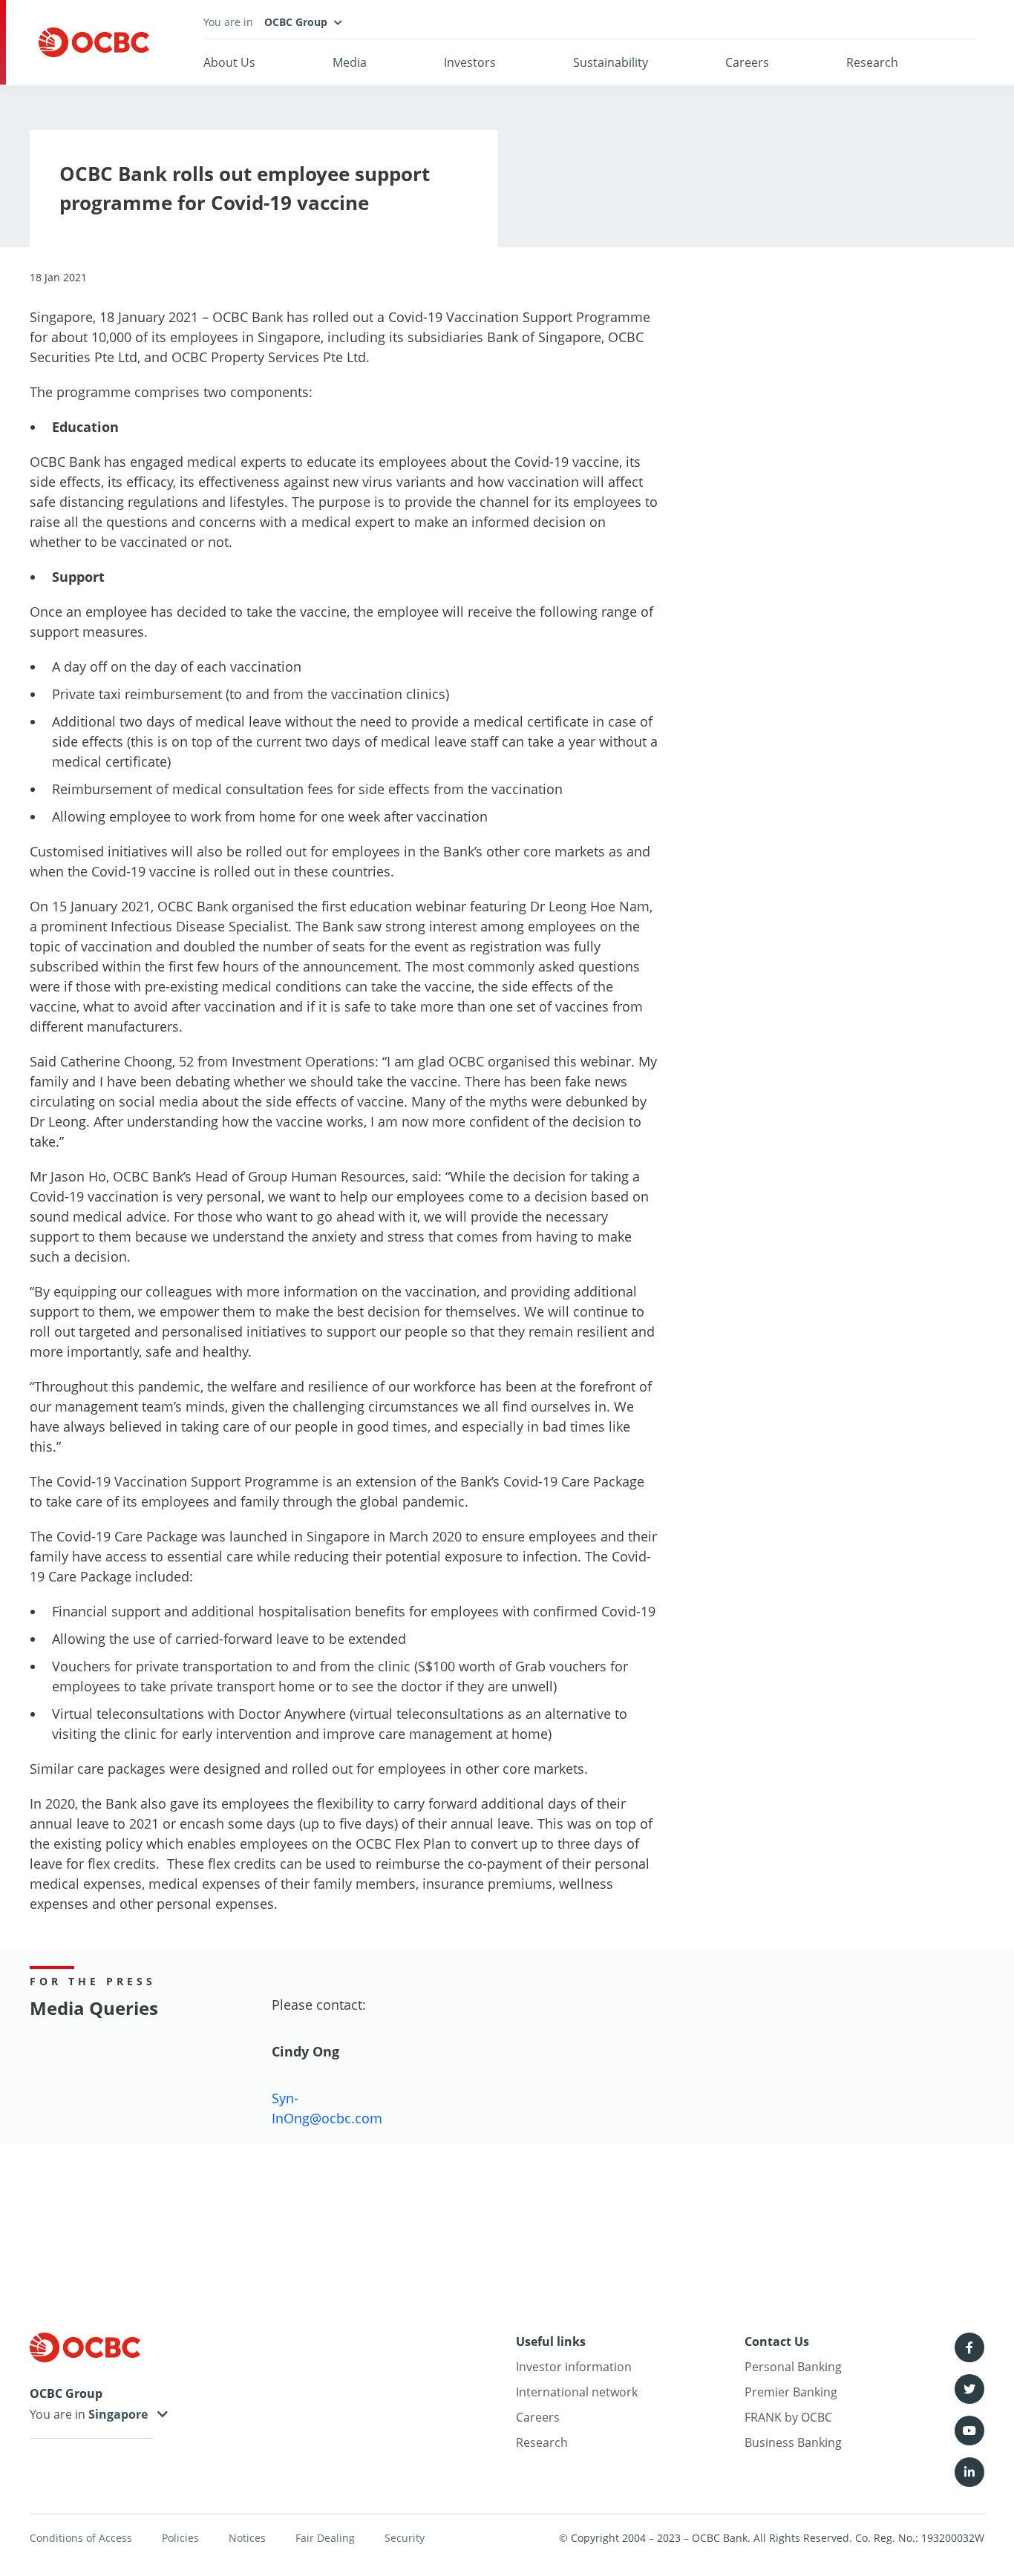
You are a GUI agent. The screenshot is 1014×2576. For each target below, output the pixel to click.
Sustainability (611, 62)
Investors (470, 62)
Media (350, 62)
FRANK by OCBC (788, 2417)
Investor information (574, 2367)
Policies (180, 2538)
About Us (229, 62)
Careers (747, 62)
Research (872, 62)
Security (405, 2538)
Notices (247, 2538)
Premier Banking (791, 2392)
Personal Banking (793, 2367)
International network (577, 2392)
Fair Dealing (325, 2538)
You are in (59, 2414)
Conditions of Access (81, 2538)
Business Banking (793, 2442)
